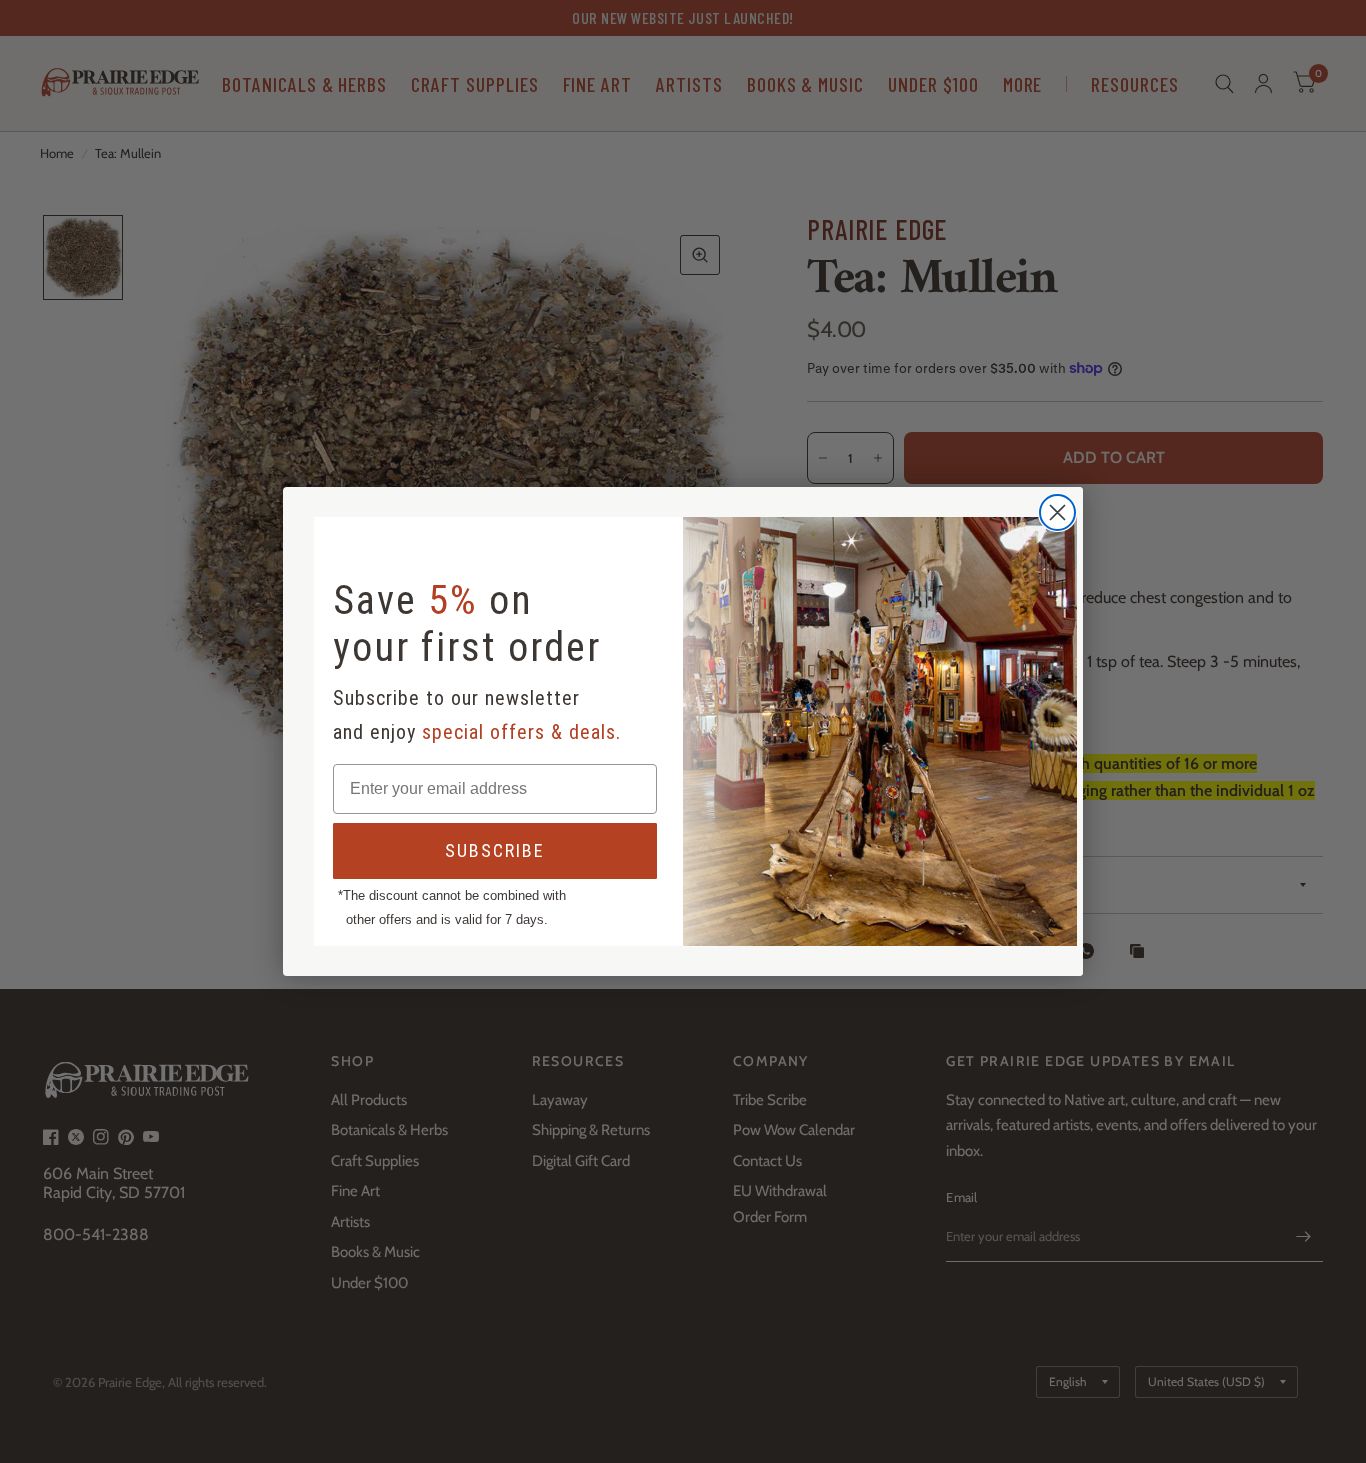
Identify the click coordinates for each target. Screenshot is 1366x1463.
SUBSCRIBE (495, 850)
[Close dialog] (1057, 512)
